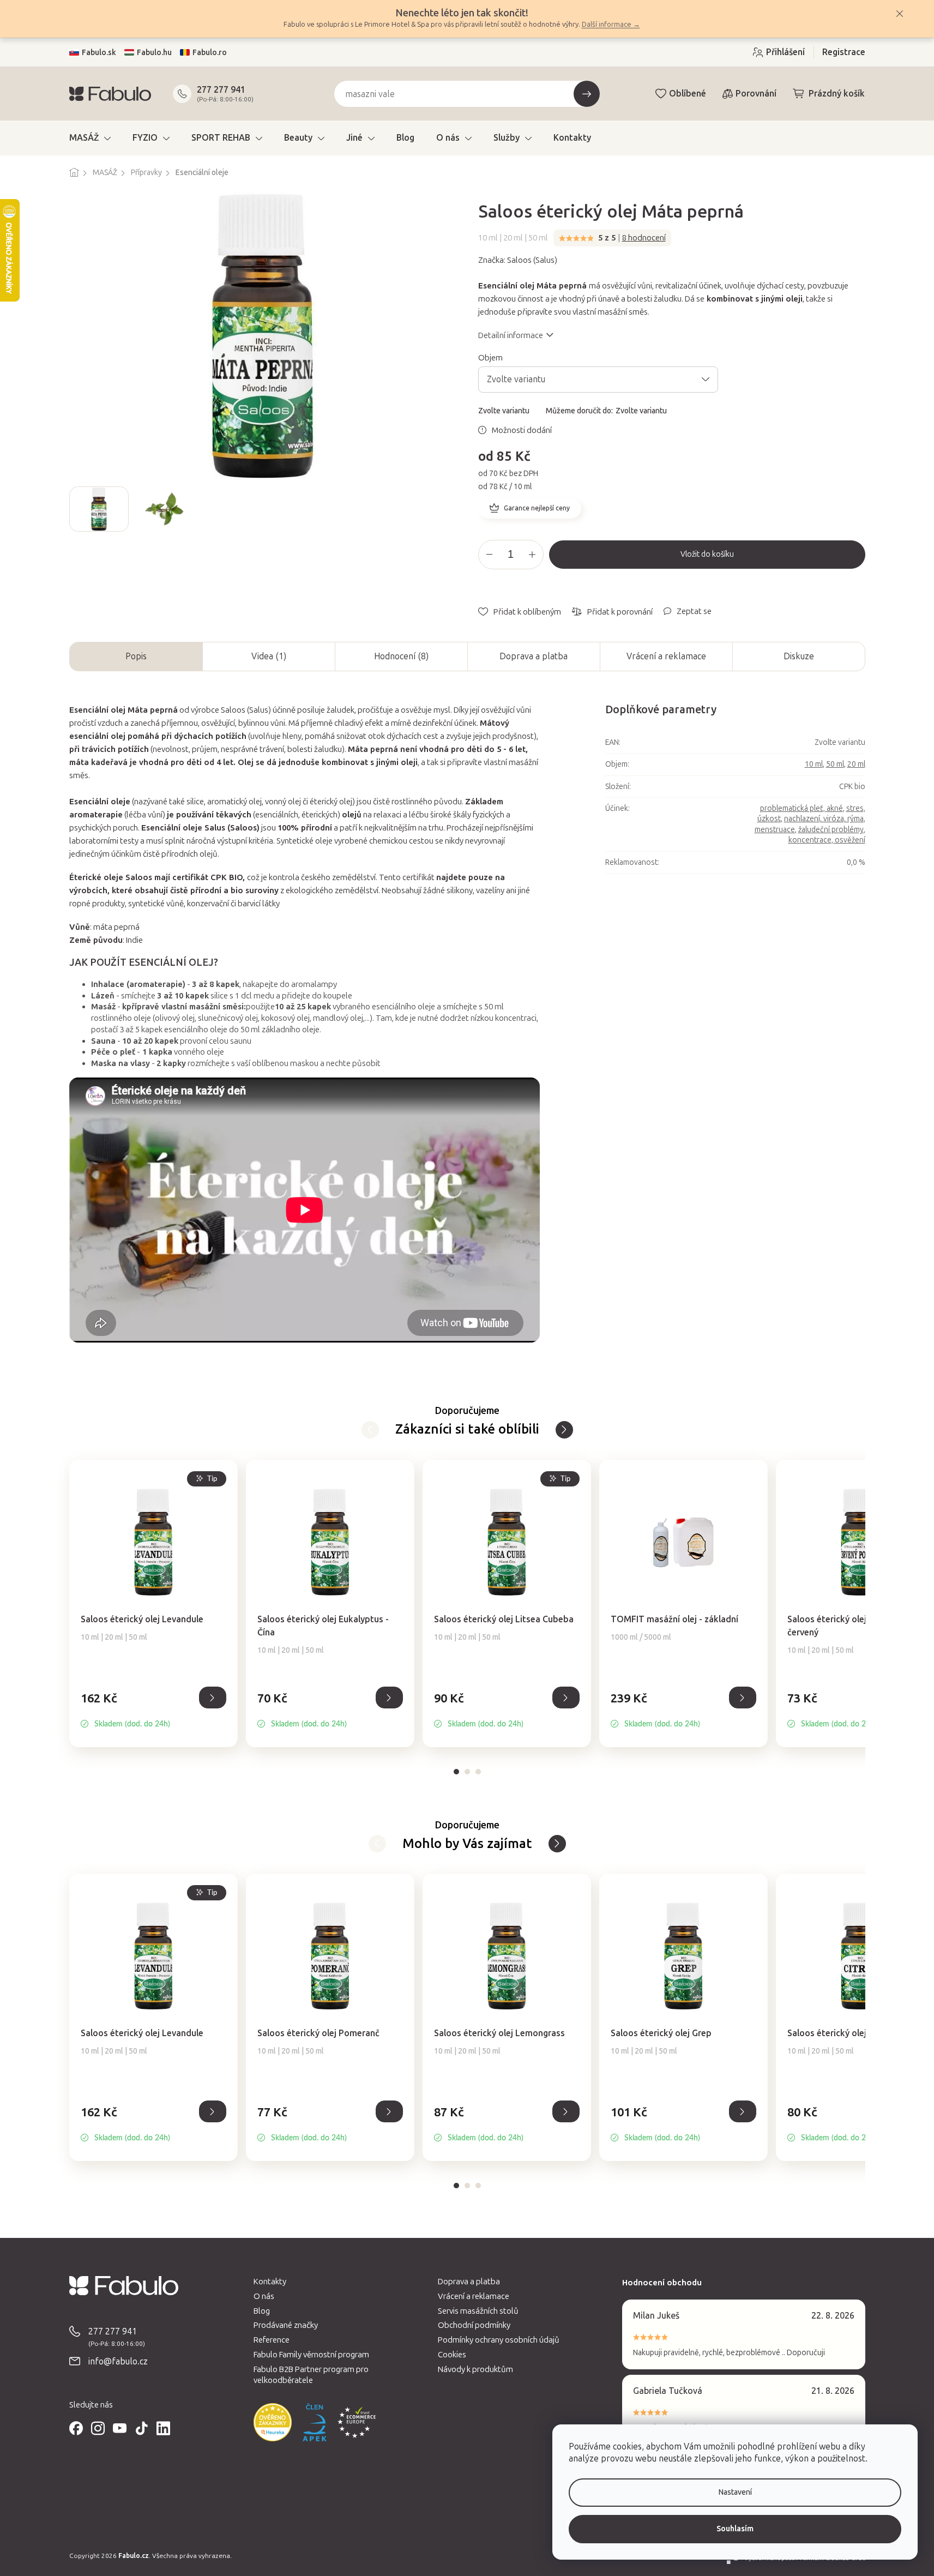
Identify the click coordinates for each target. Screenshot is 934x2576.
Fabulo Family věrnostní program (311, 2355)
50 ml (835, 764)
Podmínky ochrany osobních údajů (499, 2340)
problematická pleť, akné (802, 808)
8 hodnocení (644, 238)
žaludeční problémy (831, 830)
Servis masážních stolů (478, 2311)
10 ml (814, 764)
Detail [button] (213, 1698)
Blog (262, 2311)
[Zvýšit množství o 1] (532, 555)
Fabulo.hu (154, 53)
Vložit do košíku (707, 554)
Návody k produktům (475, 2369)
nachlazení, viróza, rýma (824, 819)
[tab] (456, 1772)
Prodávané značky (286, 2325)
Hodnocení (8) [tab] (401, 656)
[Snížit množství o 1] (490, 555)
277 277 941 (221, 90)
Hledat (587, 94)
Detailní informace (511, 335)
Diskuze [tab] (799, 656)
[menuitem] (90, 138)
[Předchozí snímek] (78, 509)
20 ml (856, 764)
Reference (272, 2340)
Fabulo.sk (99, 53)
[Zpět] (564, 1430)
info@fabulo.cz (118, 2361)
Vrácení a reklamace (666, 656)
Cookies (452, 2355)
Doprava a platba (534, 656)
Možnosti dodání (522, 430)
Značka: (518, 260)
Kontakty (270, 2282)
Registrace (844, 52)
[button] (153, 1710)
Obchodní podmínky (474, 2325)
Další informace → (611, 24)
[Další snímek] (448, 509)
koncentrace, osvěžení (827, 840)
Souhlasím (735, 2529)
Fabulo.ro (210, 53)
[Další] (370, 1430)
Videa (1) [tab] (269, 656)
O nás (264, 2296)
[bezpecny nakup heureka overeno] (273, 2422)
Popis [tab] (136, 656)
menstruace (775, 830)
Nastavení (735, 2492)
